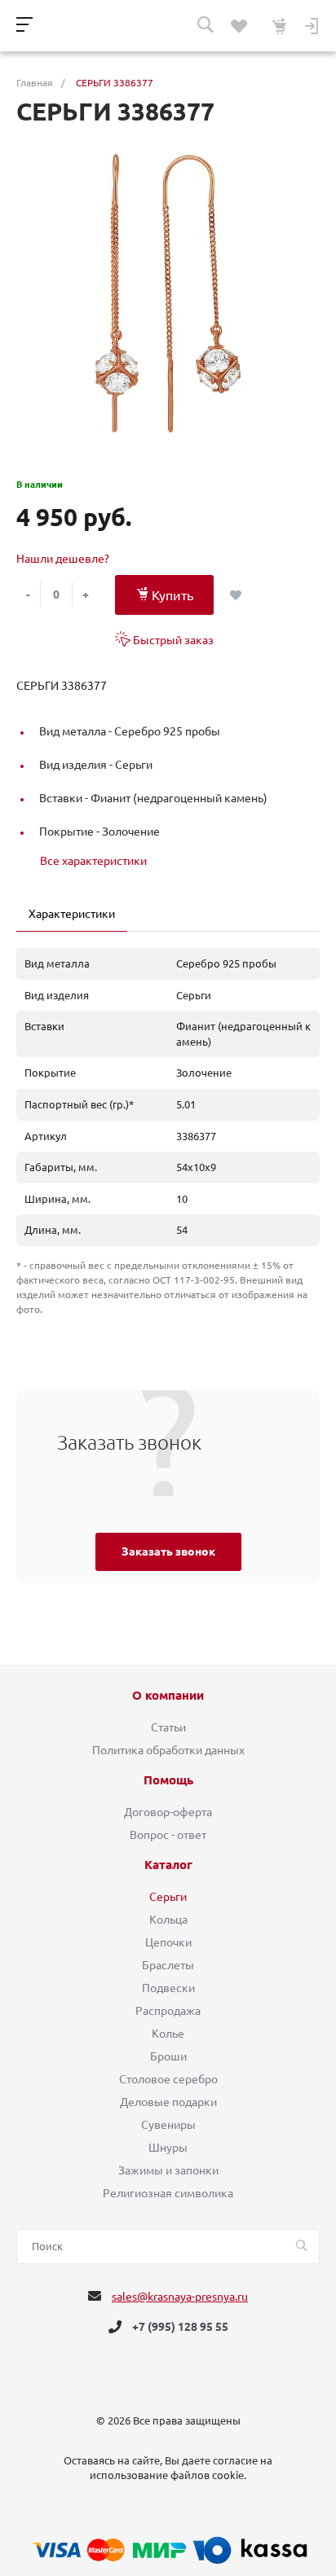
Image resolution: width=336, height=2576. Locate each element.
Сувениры (168, 2125)
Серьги (168, 1897)
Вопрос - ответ (168, 1835)
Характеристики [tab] (72, 914)
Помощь (168, 1780)
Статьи (168, 1727)
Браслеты (168, 1965)
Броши (168, 2056)
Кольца (168, 1920)
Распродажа (168, 2011)
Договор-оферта (168, 1812)
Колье (168, 2034)
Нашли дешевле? (63, 559)
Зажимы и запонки (168, 2170)
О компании (168, 1696)
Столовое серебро (168, 2079)
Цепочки (168, 1942)
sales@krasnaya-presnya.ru (180, 2297)
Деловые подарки (168, 2102)
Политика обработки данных (168, 1750)
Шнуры (168, 2148)
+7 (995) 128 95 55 (180, 2327)
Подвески (168, 1988)
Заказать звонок (168, 1551)
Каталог (168, 1865)
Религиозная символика (168, 2193)
